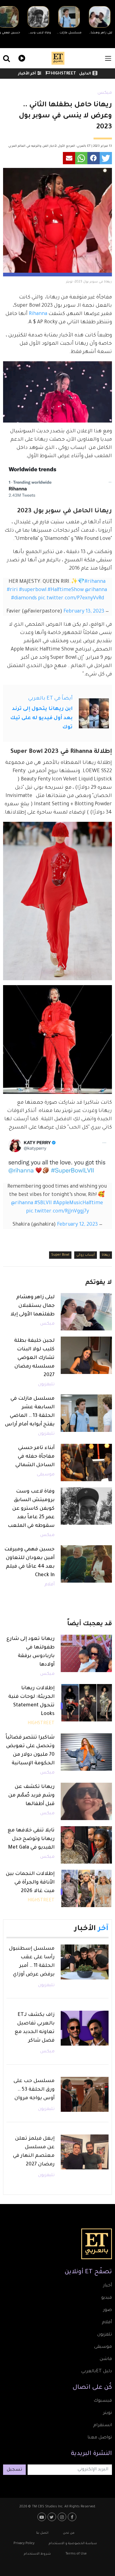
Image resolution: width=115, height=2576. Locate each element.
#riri (12, 590)
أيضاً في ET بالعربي (50, 699)
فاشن (106, 2359)
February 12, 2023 (77, 1225)
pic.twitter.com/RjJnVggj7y (57, 1212)
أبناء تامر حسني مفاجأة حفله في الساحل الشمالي (35, 1457)
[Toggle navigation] (108, 58)
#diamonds (24, 598)
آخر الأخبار (27, 74)
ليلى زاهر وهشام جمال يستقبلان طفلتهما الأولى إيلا (33, 1306)
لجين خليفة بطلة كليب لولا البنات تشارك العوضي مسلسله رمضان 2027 (34, 1358)
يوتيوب (42, 2517)
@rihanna (96, 590)
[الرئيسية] (58, 58)
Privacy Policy (24, 2544)
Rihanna (38, 314)
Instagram (63, 2517)
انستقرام (103, 2426)
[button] (106, 158)
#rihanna (95, 582)
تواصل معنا (100, 2438)
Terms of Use (76, 2554)
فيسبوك (103, 2401)
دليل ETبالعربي (97, 2372)
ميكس (105, 93)
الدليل (85, 74)
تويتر (107, 2413)
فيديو (21, 57)
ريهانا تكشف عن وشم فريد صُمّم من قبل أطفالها (31, 1796)
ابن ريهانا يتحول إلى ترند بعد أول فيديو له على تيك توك (41, 718)
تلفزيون (105, 2335)
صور (107, 2310)
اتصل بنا (42, 2533)
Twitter (53, 2517)
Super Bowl (60, 1255)
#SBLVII (43, 1203)
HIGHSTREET (63, 74)
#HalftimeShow (66, 590)
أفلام (50, 1585)
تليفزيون (46, 1385)
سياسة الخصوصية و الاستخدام (73, 2544)
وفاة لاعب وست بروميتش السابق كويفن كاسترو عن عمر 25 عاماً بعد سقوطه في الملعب (31, 1509)
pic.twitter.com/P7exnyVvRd (71, 598)
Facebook (73, 2517)
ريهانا (106, 1255)
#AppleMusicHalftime (78, 1203)
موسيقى (46, 1475)
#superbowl (33, 590)
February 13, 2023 (84, 612)
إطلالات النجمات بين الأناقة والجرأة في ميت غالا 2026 (30, 1883)
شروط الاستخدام (37, 2554)
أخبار (107, 2286)
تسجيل (14, 2470)
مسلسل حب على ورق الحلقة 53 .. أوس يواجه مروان (34, 2090)
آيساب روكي (86, 1255)
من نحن (69, 2533)
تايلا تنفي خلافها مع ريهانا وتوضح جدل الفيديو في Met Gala (31, 1839)
